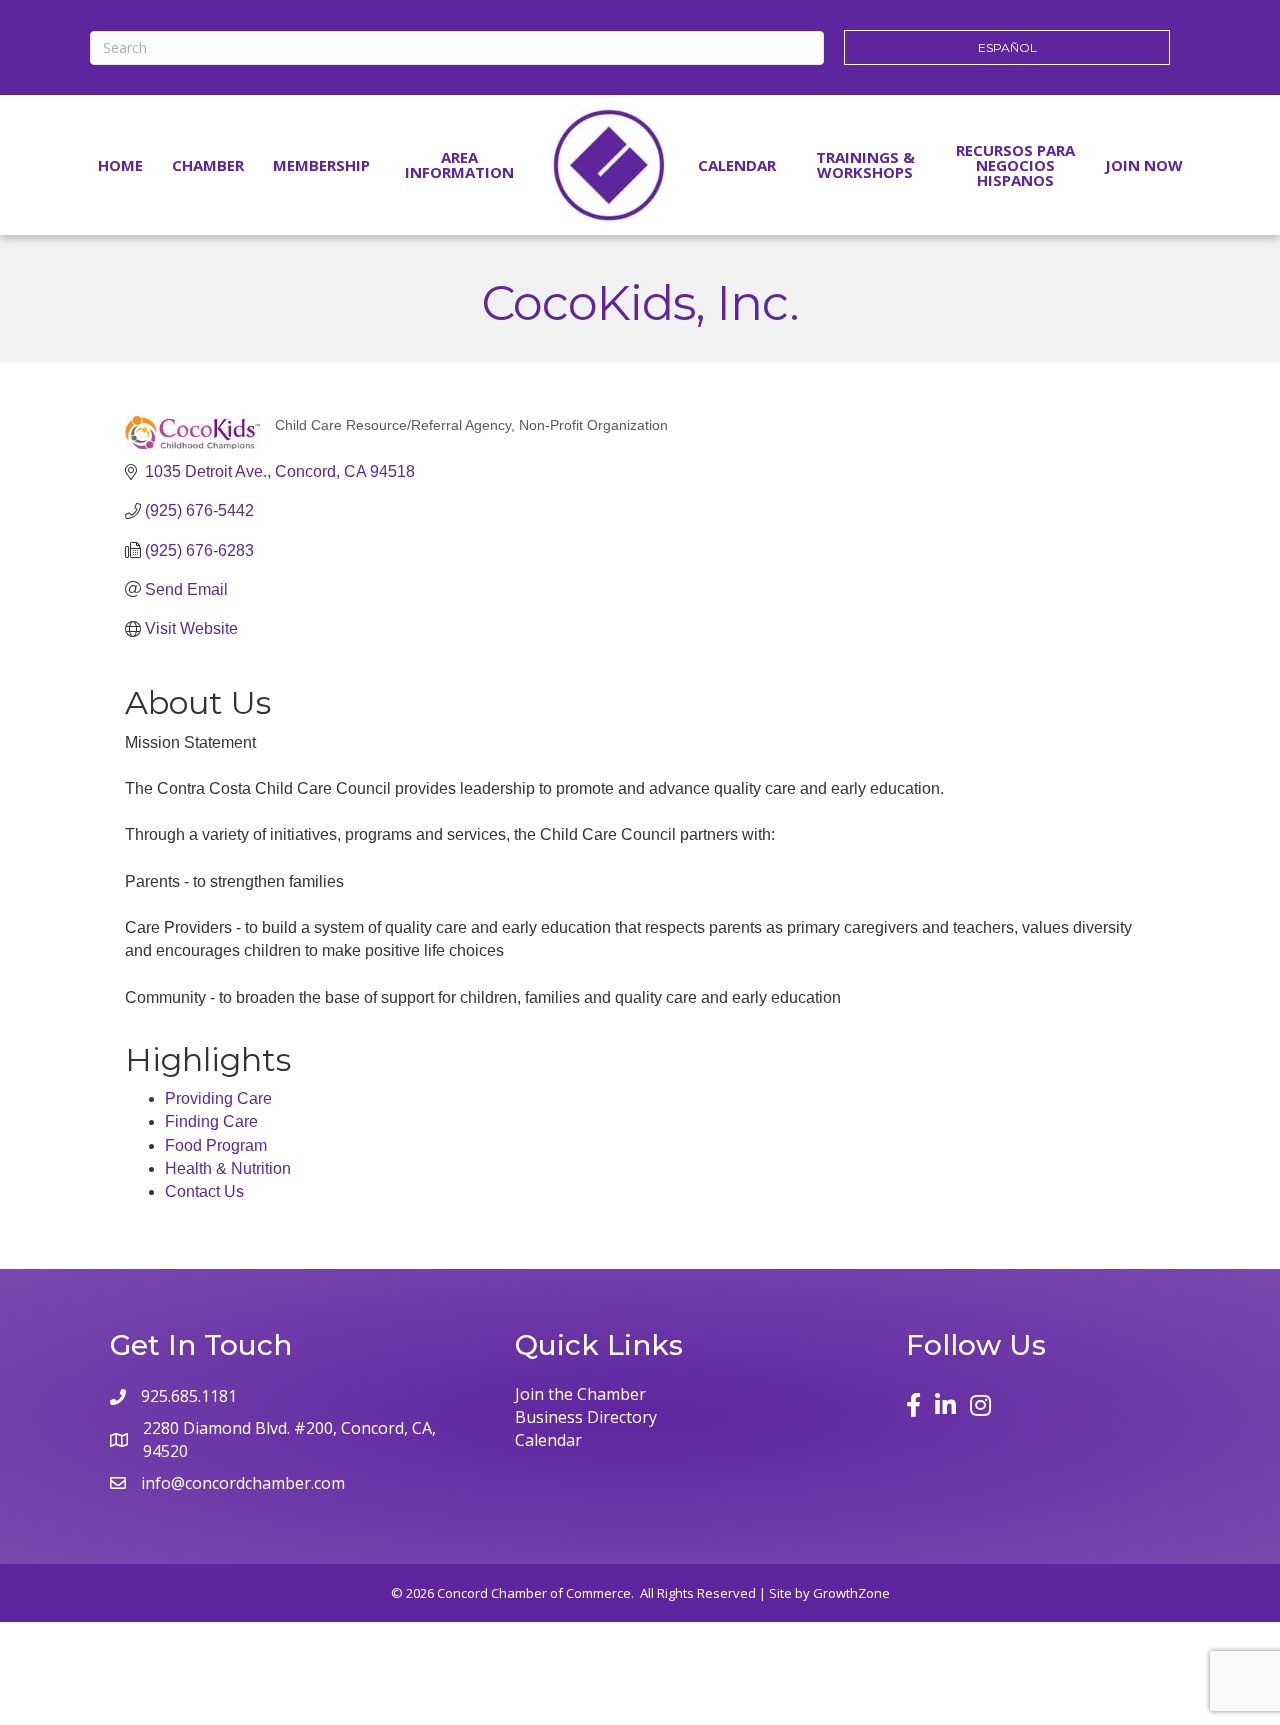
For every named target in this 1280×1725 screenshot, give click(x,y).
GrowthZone (851, 1593)
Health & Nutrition (228, 1168)
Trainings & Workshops (865, 164)
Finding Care (211, 1121)
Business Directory (586, 1417)
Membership (321, 165)
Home (120, 165)
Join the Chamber (580, 1394)
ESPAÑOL (1007, 47)
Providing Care (218, 1098)
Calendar (737, 165)
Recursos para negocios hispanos (1015, 165)
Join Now (1144, 165)
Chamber (208, 165)
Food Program (216, 1145)
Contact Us (204, 1191)
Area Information (459, 164)
